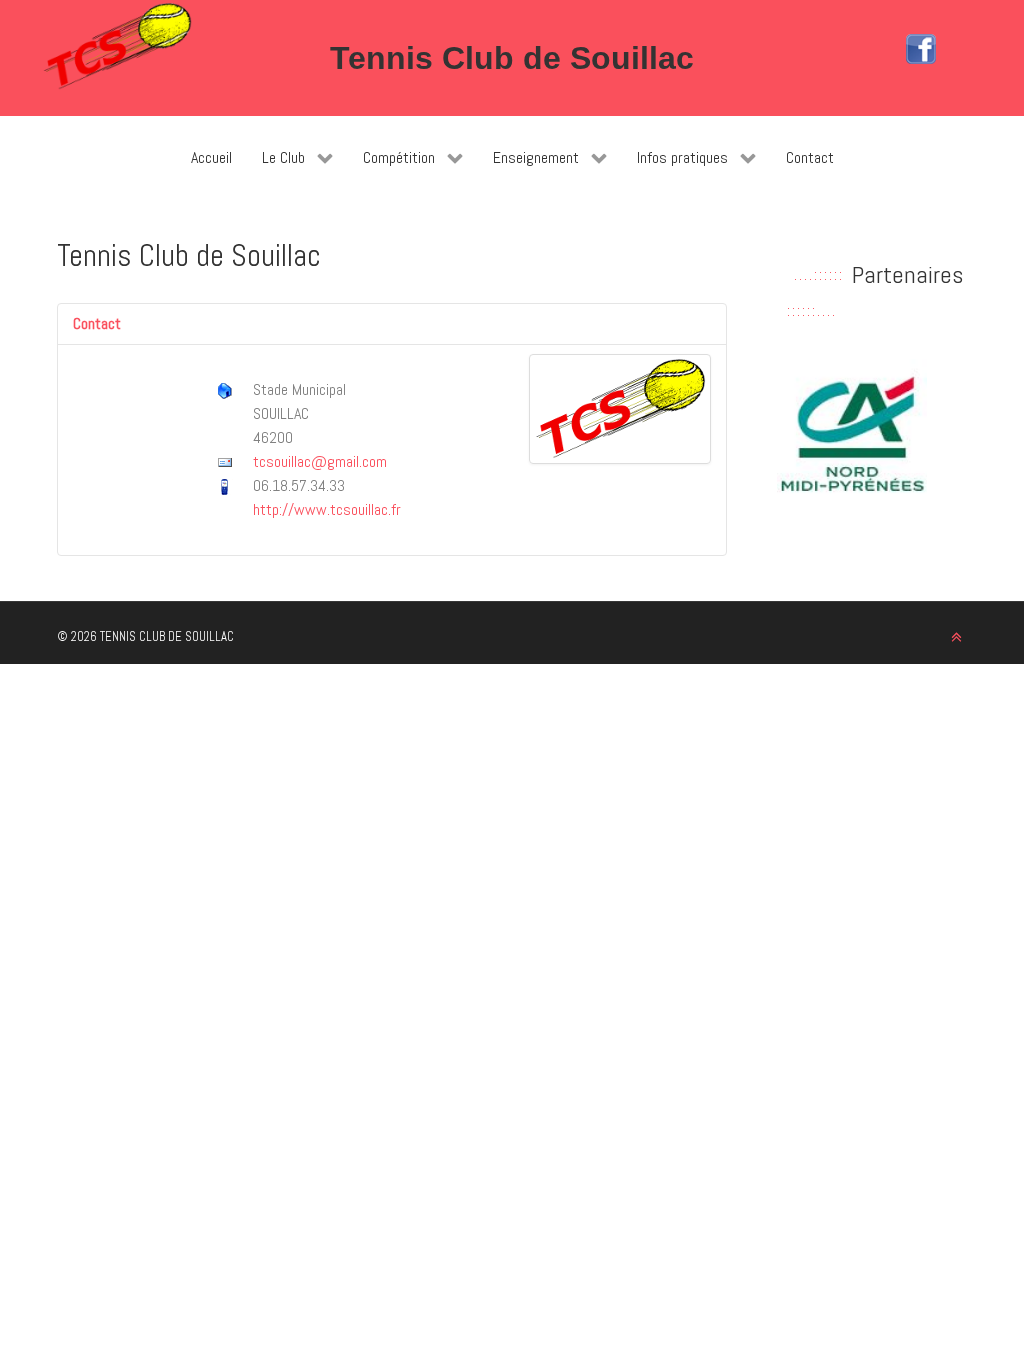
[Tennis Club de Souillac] (117, 46)
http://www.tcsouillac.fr (327, 509)
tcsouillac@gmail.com (320, 461)
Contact (97, 323)
